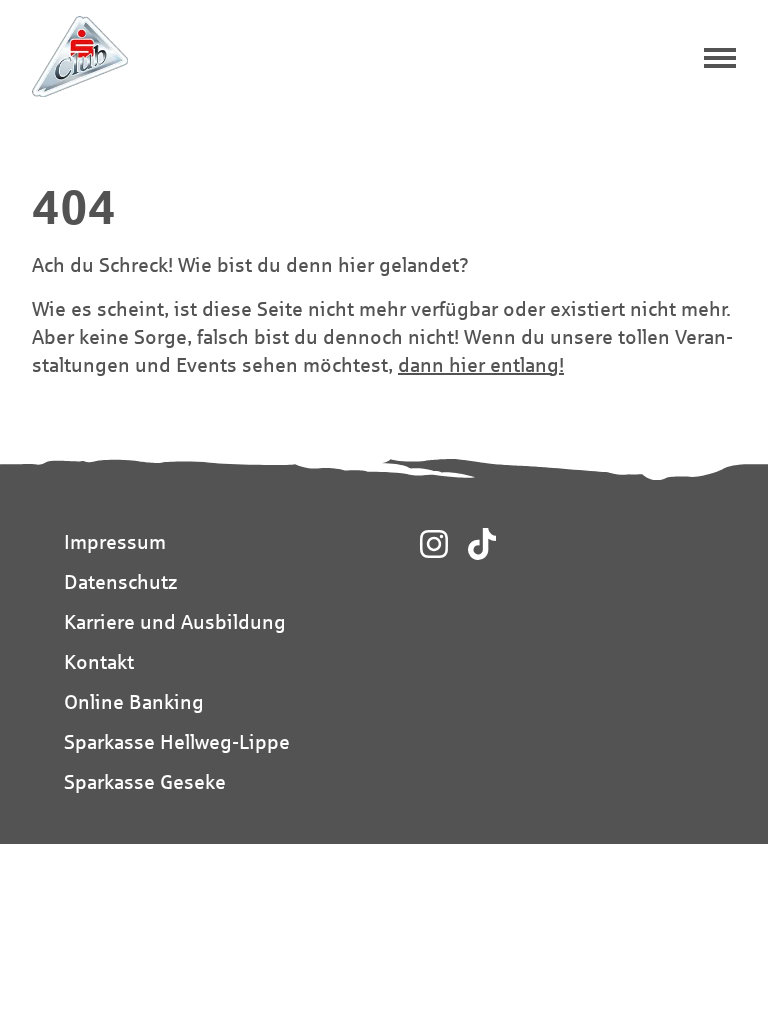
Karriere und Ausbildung (175, 621)
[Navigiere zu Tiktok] (482, 544)
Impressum (115, 541)
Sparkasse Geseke (145, 781)
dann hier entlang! (481, 364)
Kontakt (99, 661)
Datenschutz (120, 581)
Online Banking (134, 701)
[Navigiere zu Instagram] (434, 544)
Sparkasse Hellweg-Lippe (177, 741)
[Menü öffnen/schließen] (720, 60)
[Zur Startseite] (80, 56)
